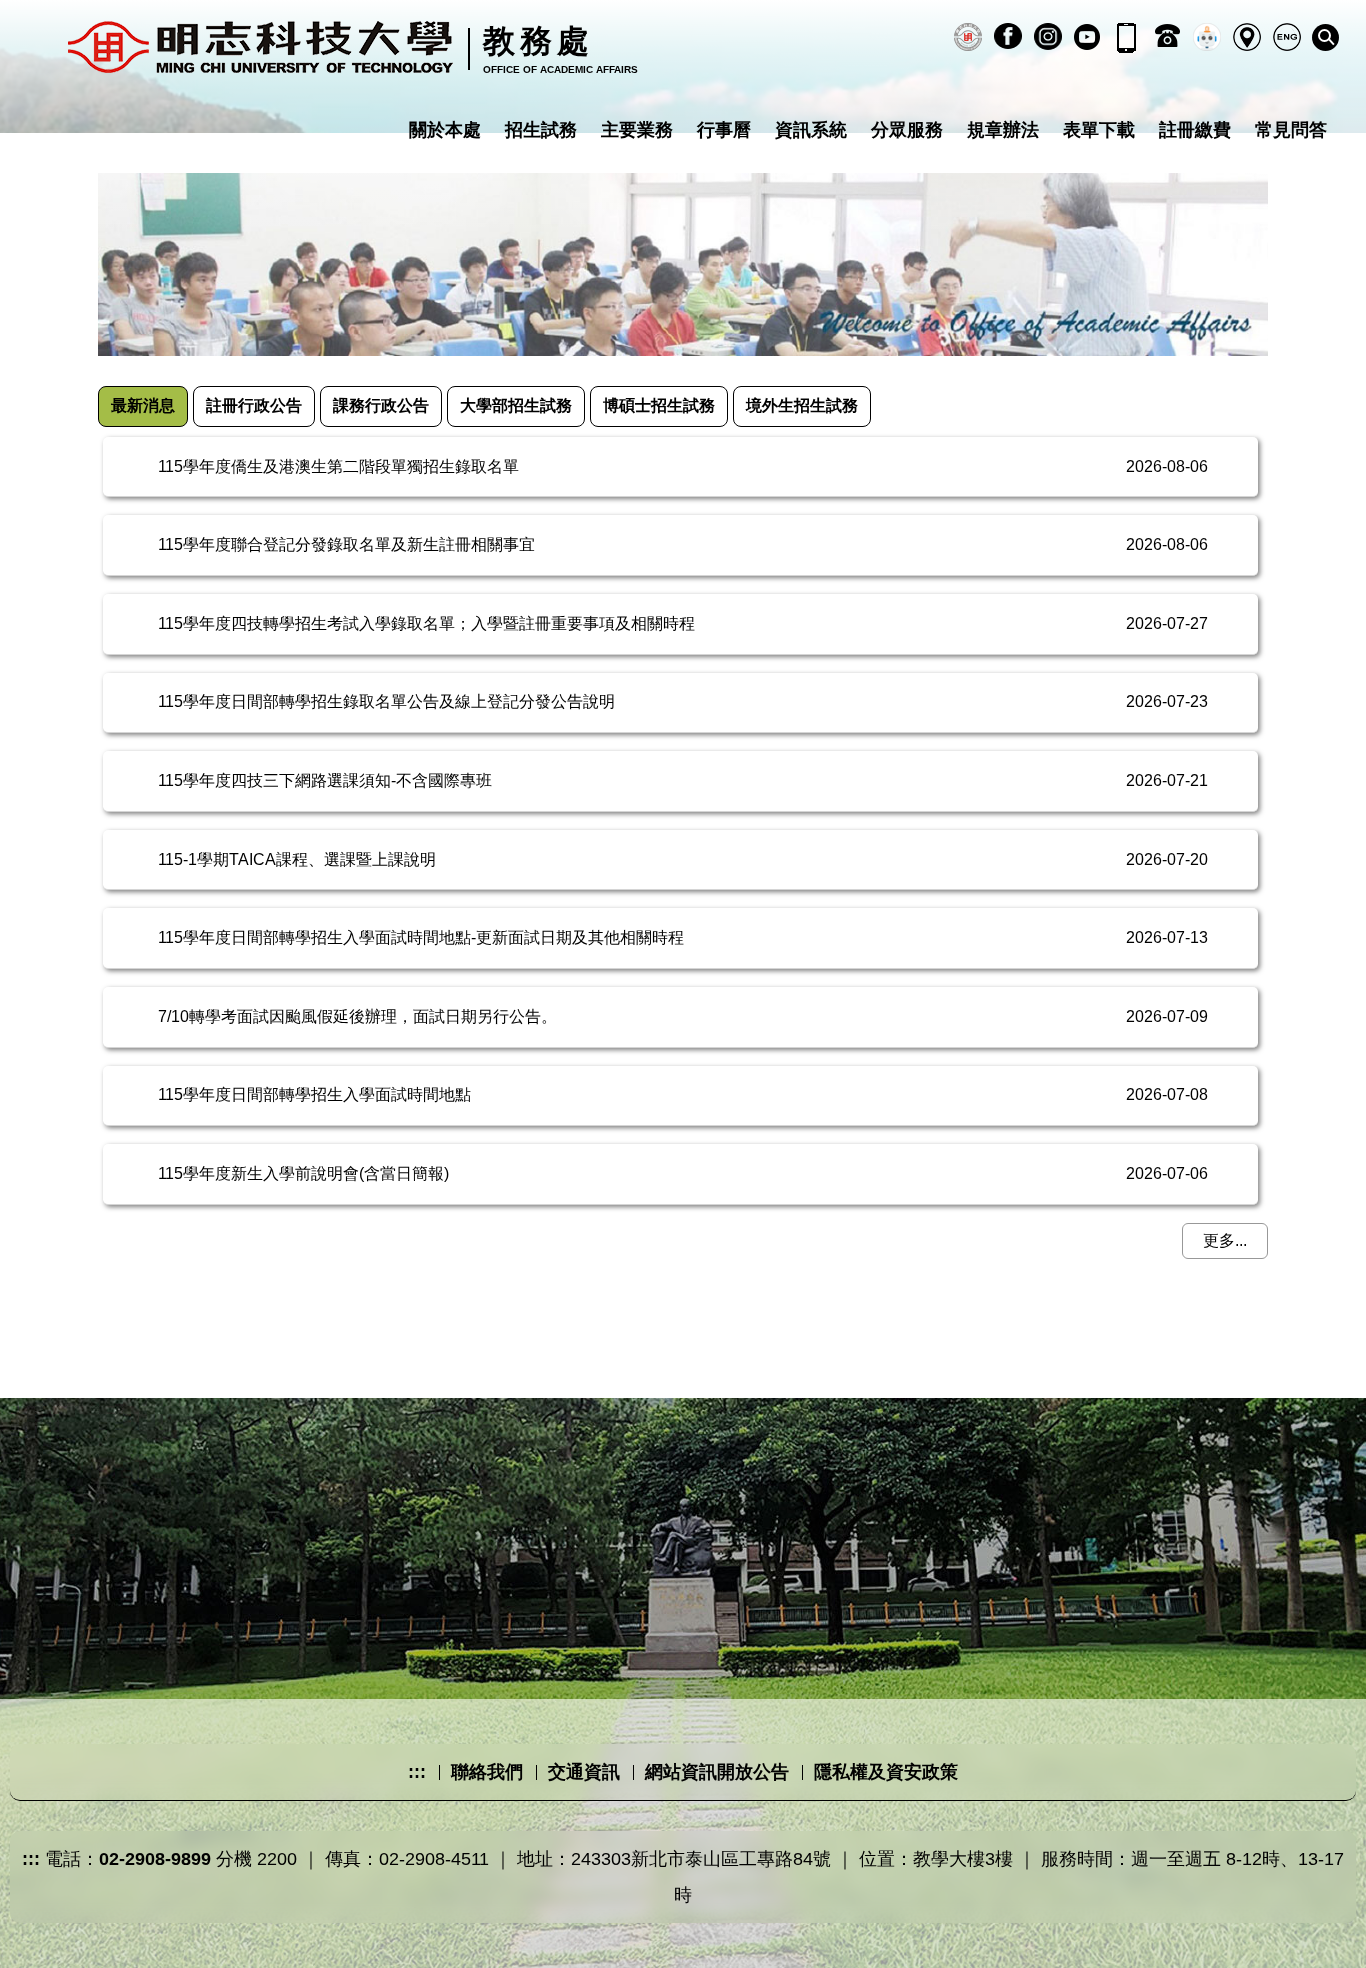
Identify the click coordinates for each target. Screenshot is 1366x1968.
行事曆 (724, 130)
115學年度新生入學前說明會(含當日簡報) (303, 1173)
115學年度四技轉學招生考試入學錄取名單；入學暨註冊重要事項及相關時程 (426, 623)
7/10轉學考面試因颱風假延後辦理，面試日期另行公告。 (357, 1016)
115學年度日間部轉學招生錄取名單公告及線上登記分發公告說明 (386, 701)
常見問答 (1291, 130)
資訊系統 (811, 130)
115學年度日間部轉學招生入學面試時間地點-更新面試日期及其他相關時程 (421, 937)
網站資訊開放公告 (717, 1772)
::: (417, 1772)
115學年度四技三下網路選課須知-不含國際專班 (325, 780)
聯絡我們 (487, 1772)
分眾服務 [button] (907, 130)
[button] (1325, 37)
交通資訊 (584, 1772)
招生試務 (541, 130)
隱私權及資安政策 (886, 1772)
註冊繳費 (1195, 130)
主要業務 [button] (637, 130)
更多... (1225, 1240)
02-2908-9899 (155, 1859)
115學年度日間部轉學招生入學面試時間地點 (314, 1094)
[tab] (143, 406)
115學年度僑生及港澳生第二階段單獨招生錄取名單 (338, 466)
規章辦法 (1003, 130)
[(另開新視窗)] (968, 37)
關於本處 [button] (445, 130)
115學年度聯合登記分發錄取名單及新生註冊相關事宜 (346, 544)
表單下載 (1099, 130)
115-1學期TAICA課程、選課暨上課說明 (297, 859)
